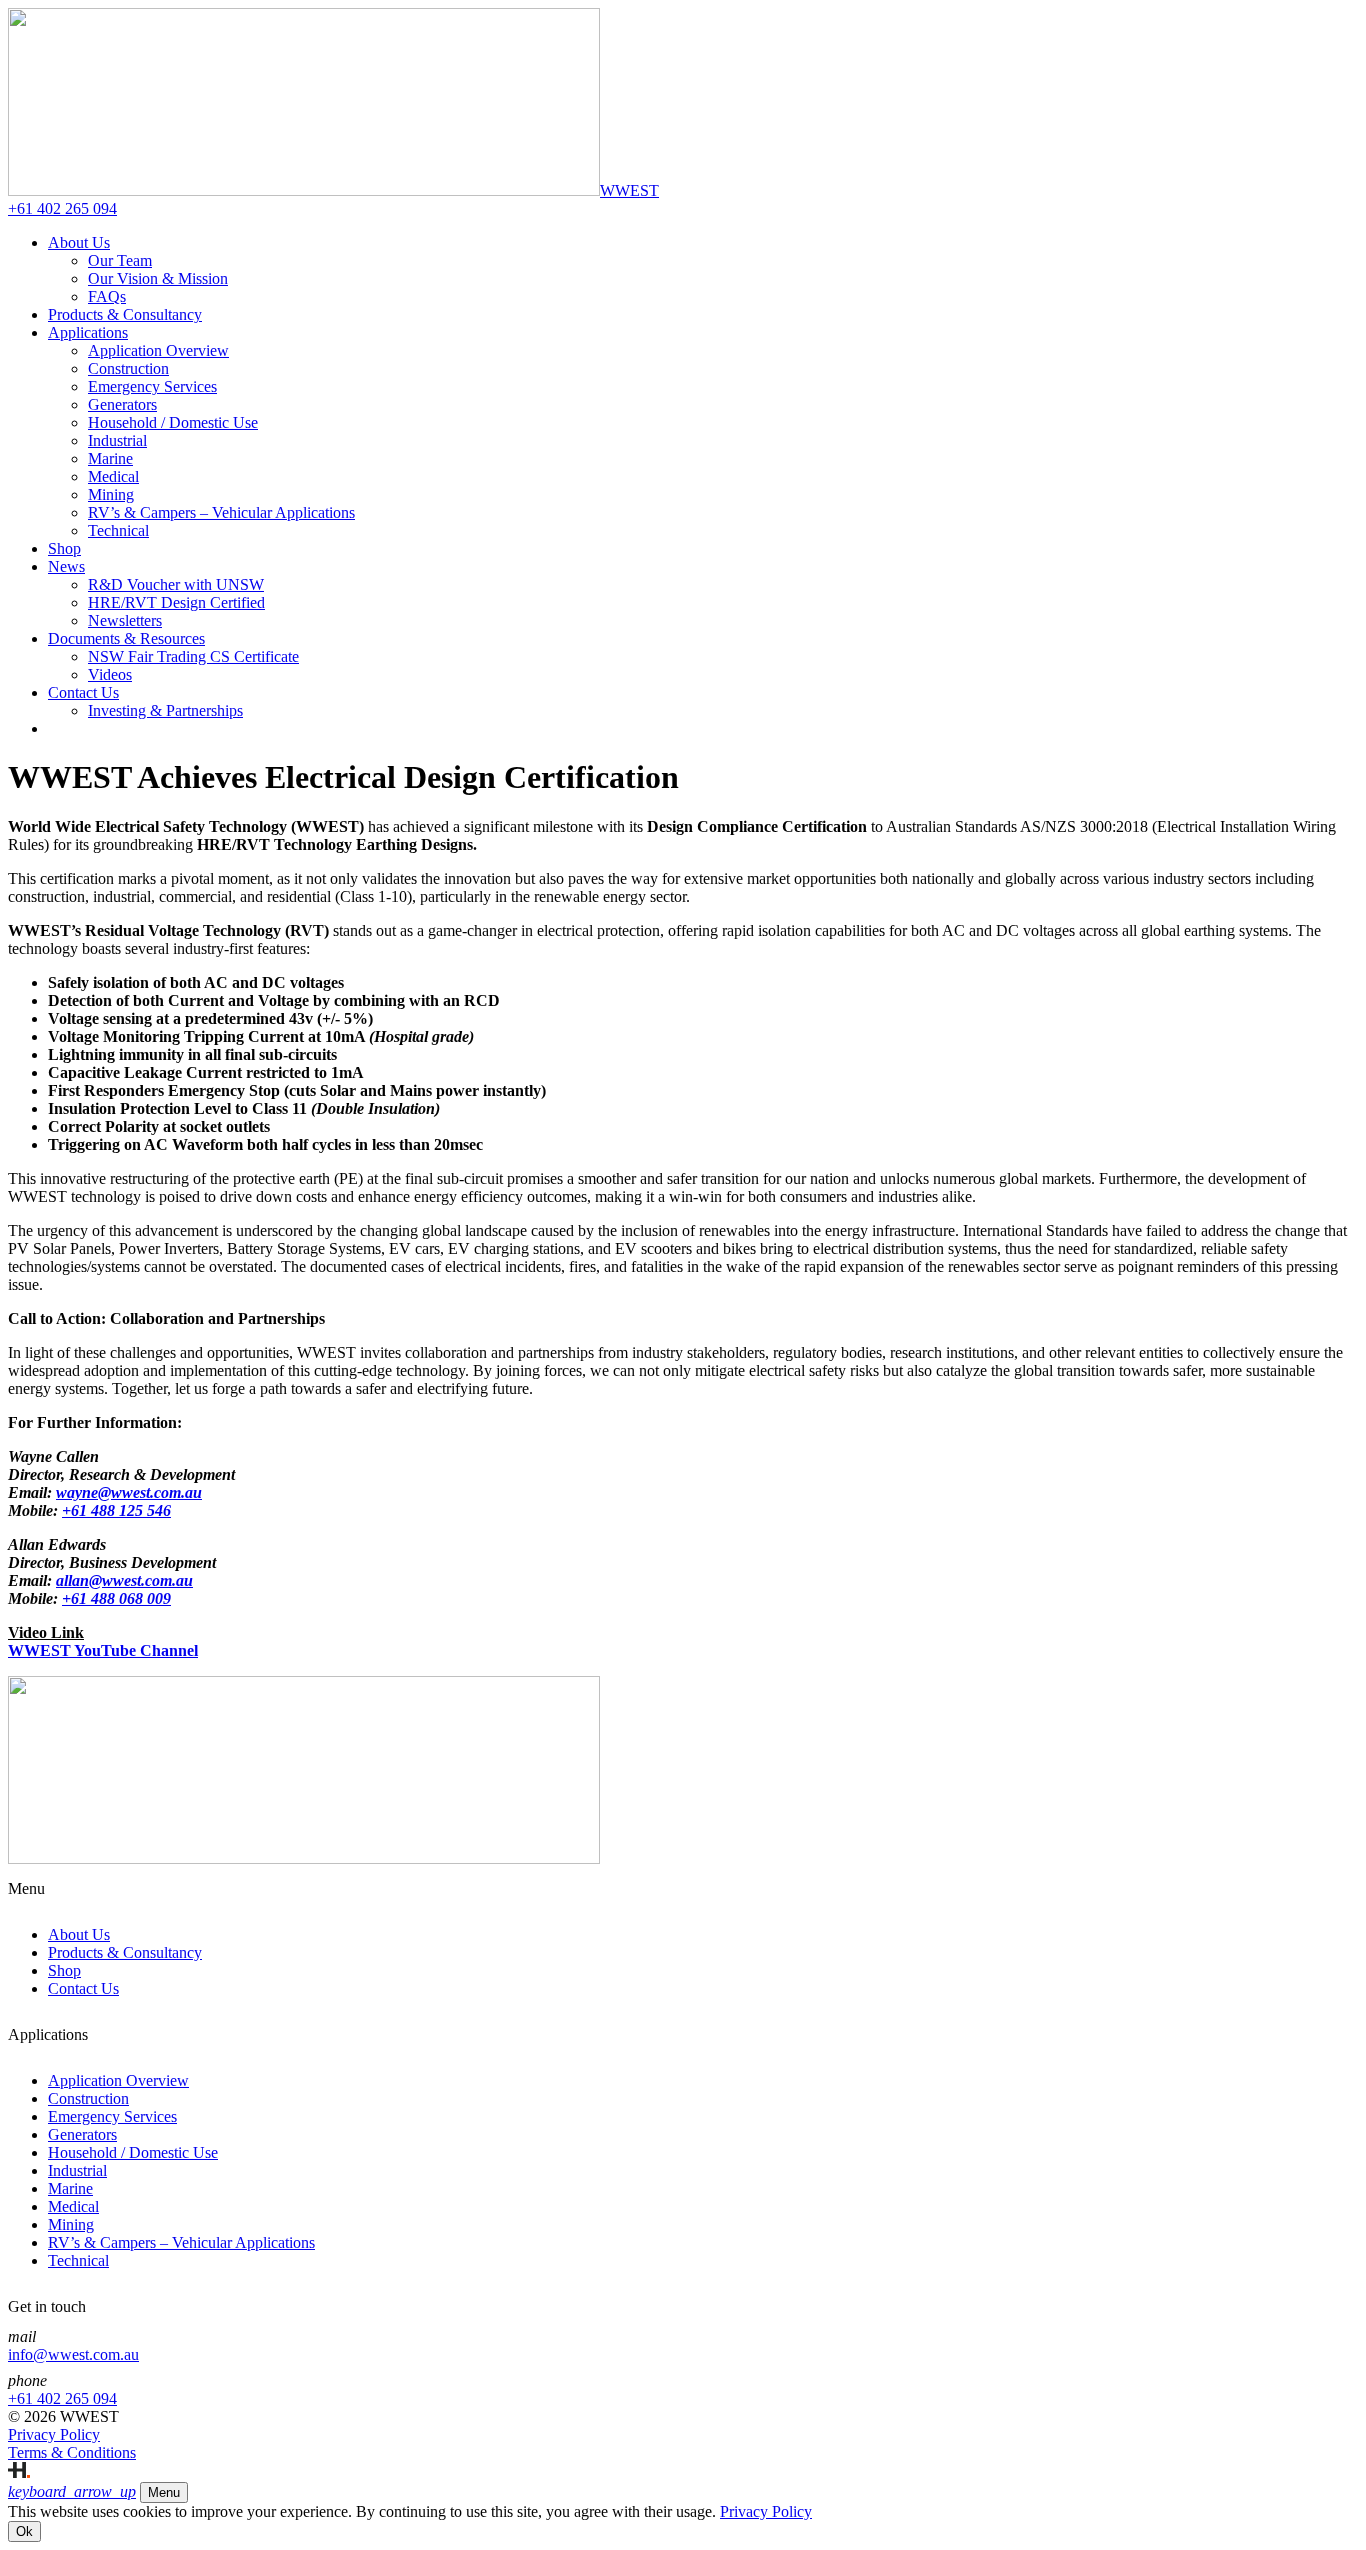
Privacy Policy (766, 2511)
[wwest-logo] (304, 1858)
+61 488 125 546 (116, 1510)
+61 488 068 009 (116, 1598)
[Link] (19, 2472)
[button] (72, 2491)
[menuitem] (79, 242)
